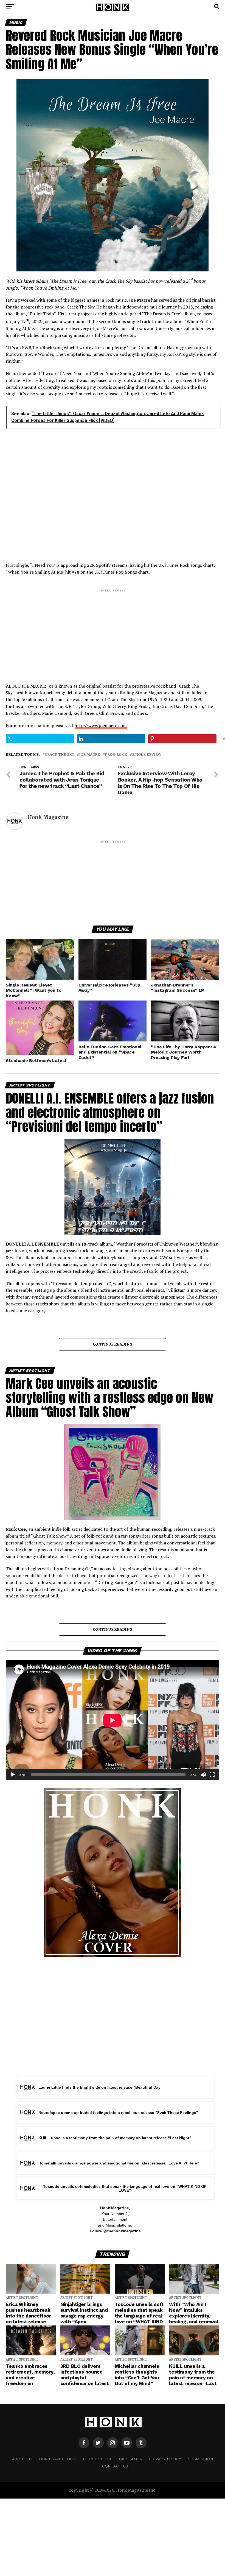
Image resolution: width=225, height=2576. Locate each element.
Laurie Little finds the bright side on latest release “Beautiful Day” (100, 2087)
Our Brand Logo (57, 2459)
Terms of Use (97, 2459)
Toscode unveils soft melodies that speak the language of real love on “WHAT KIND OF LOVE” (125, 2188)
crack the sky (59, 755)
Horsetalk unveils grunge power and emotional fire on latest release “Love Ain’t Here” (119, 2163)
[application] (112, 1720)
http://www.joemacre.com (101, 726)
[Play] (13, 1775)
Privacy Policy (165, 2459)
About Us (22, 2459)
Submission (201, 2459)
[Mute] (203, 1775)
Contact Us (115, 2466)
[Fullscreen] (212, 1775)
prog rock (116, 755)
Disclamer (131, 2459)
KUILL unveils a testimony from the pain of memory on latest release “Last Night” (115, 2138)
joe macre (89, 755)
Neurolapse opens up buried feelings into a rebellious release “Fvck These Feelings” (118, 2113)
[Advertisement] (112, 631)
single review (147, 755)
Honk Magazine (48, 817)
